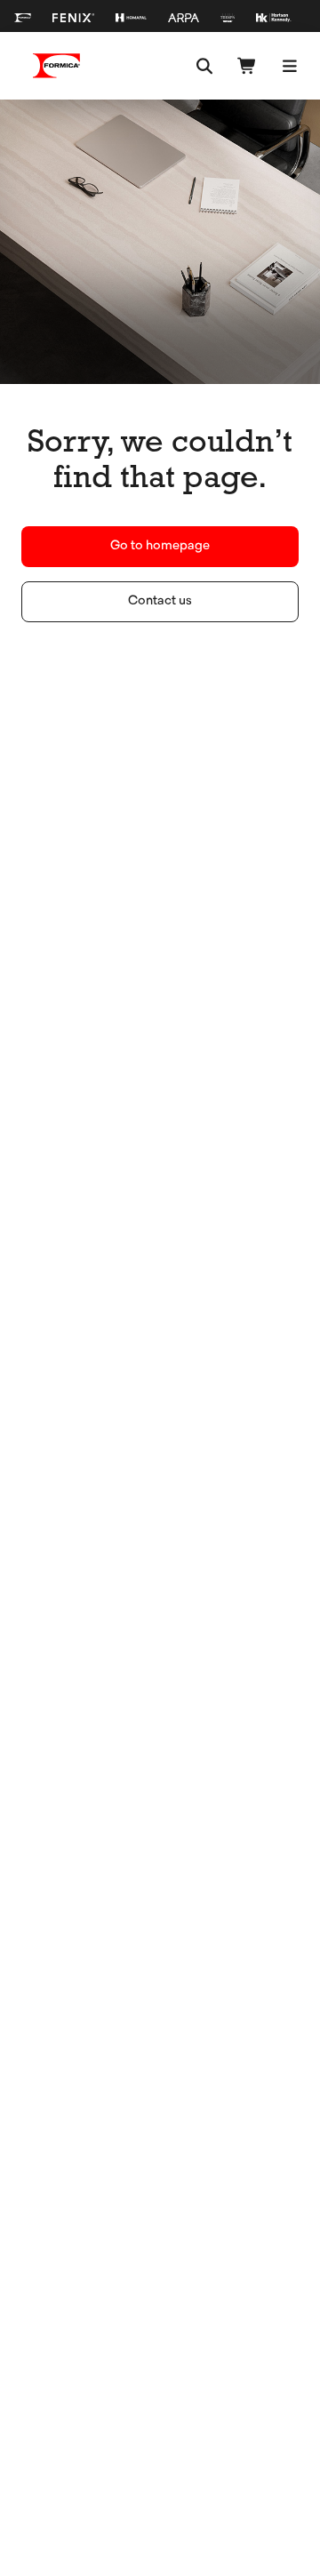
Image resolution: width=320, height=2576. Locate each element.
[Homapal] (131, 18)
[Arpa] (184, 18)
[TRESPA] (228, 18)
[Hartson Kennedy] (274, 18)
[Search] (204, 66)
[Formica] (23, 18)
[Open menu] (290, 66)
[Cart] (247, 66)
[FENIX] (73, 18)
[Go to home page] (57, 66)
